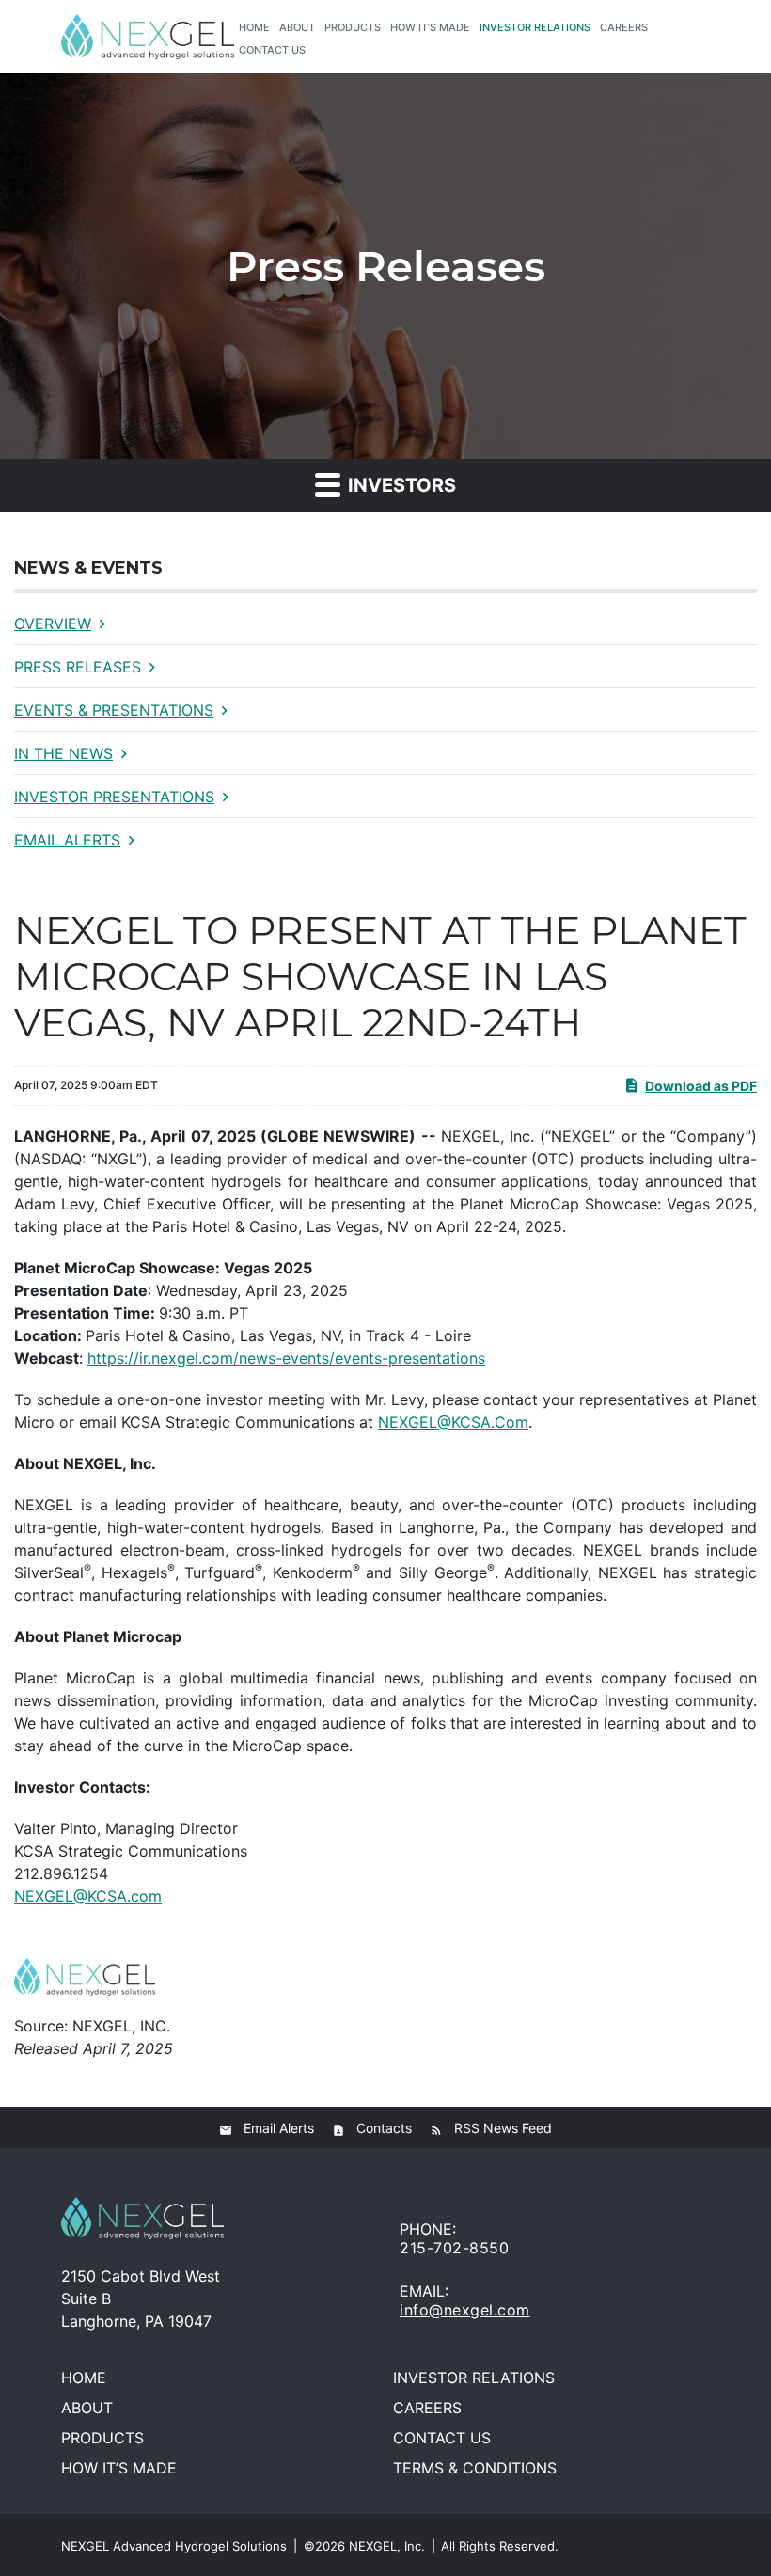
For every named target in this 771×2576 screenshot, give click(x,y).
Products (353, 27)
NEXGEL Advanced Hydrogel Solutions (174, 2546)
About (297, 27)
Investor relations (535, 27)
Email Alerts (67, 840)
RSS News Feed (503, 2128)
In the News (63, 753)
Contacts (384, 2128)
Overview (53, 624)
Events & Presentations (114, 710)
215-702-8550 (454, 2248)
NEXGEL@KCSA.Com (453, 1422)
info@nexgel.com (465, 2310)
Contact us (272, 50)
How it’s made (430, 27)
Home (254, 27)
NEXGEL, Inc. (387, 2546)
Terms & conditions (475, 2468)
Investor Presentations (114, 797)
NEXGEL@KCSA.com (88, 1896)
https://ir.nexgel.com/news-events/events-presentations (286, 1358)
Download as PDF (701, 1086)
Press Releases (78, 667)
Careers (624, 27)
